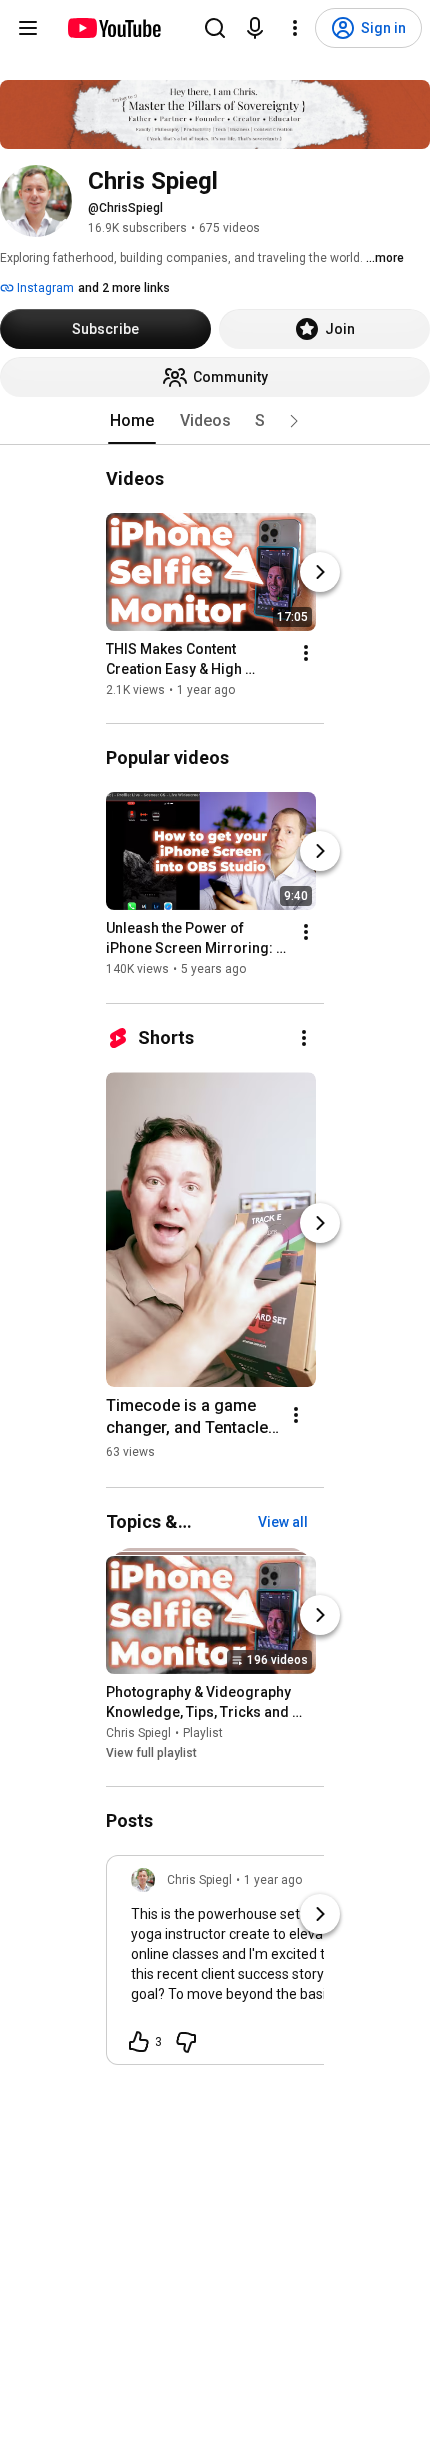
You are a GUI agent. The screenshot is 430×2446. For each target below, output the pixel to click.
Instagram (44, 288)
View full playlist (151, 1753)
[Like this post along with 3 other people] (139, 2042)
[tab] (132, 421)
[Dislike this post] (186, 2042)
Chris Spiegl (138, 1733)
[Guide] (28, 28)
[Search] (215, 28)
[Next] (320, 572)
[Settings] (295, 28)
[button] (294, 421)
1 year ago (273, 1880)
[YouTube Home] (113, 28)
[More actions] (306, 653)
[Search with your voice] (255, 28)
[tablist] (215, 421)
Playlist (203, 1733)
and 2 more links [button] (124, 288)
